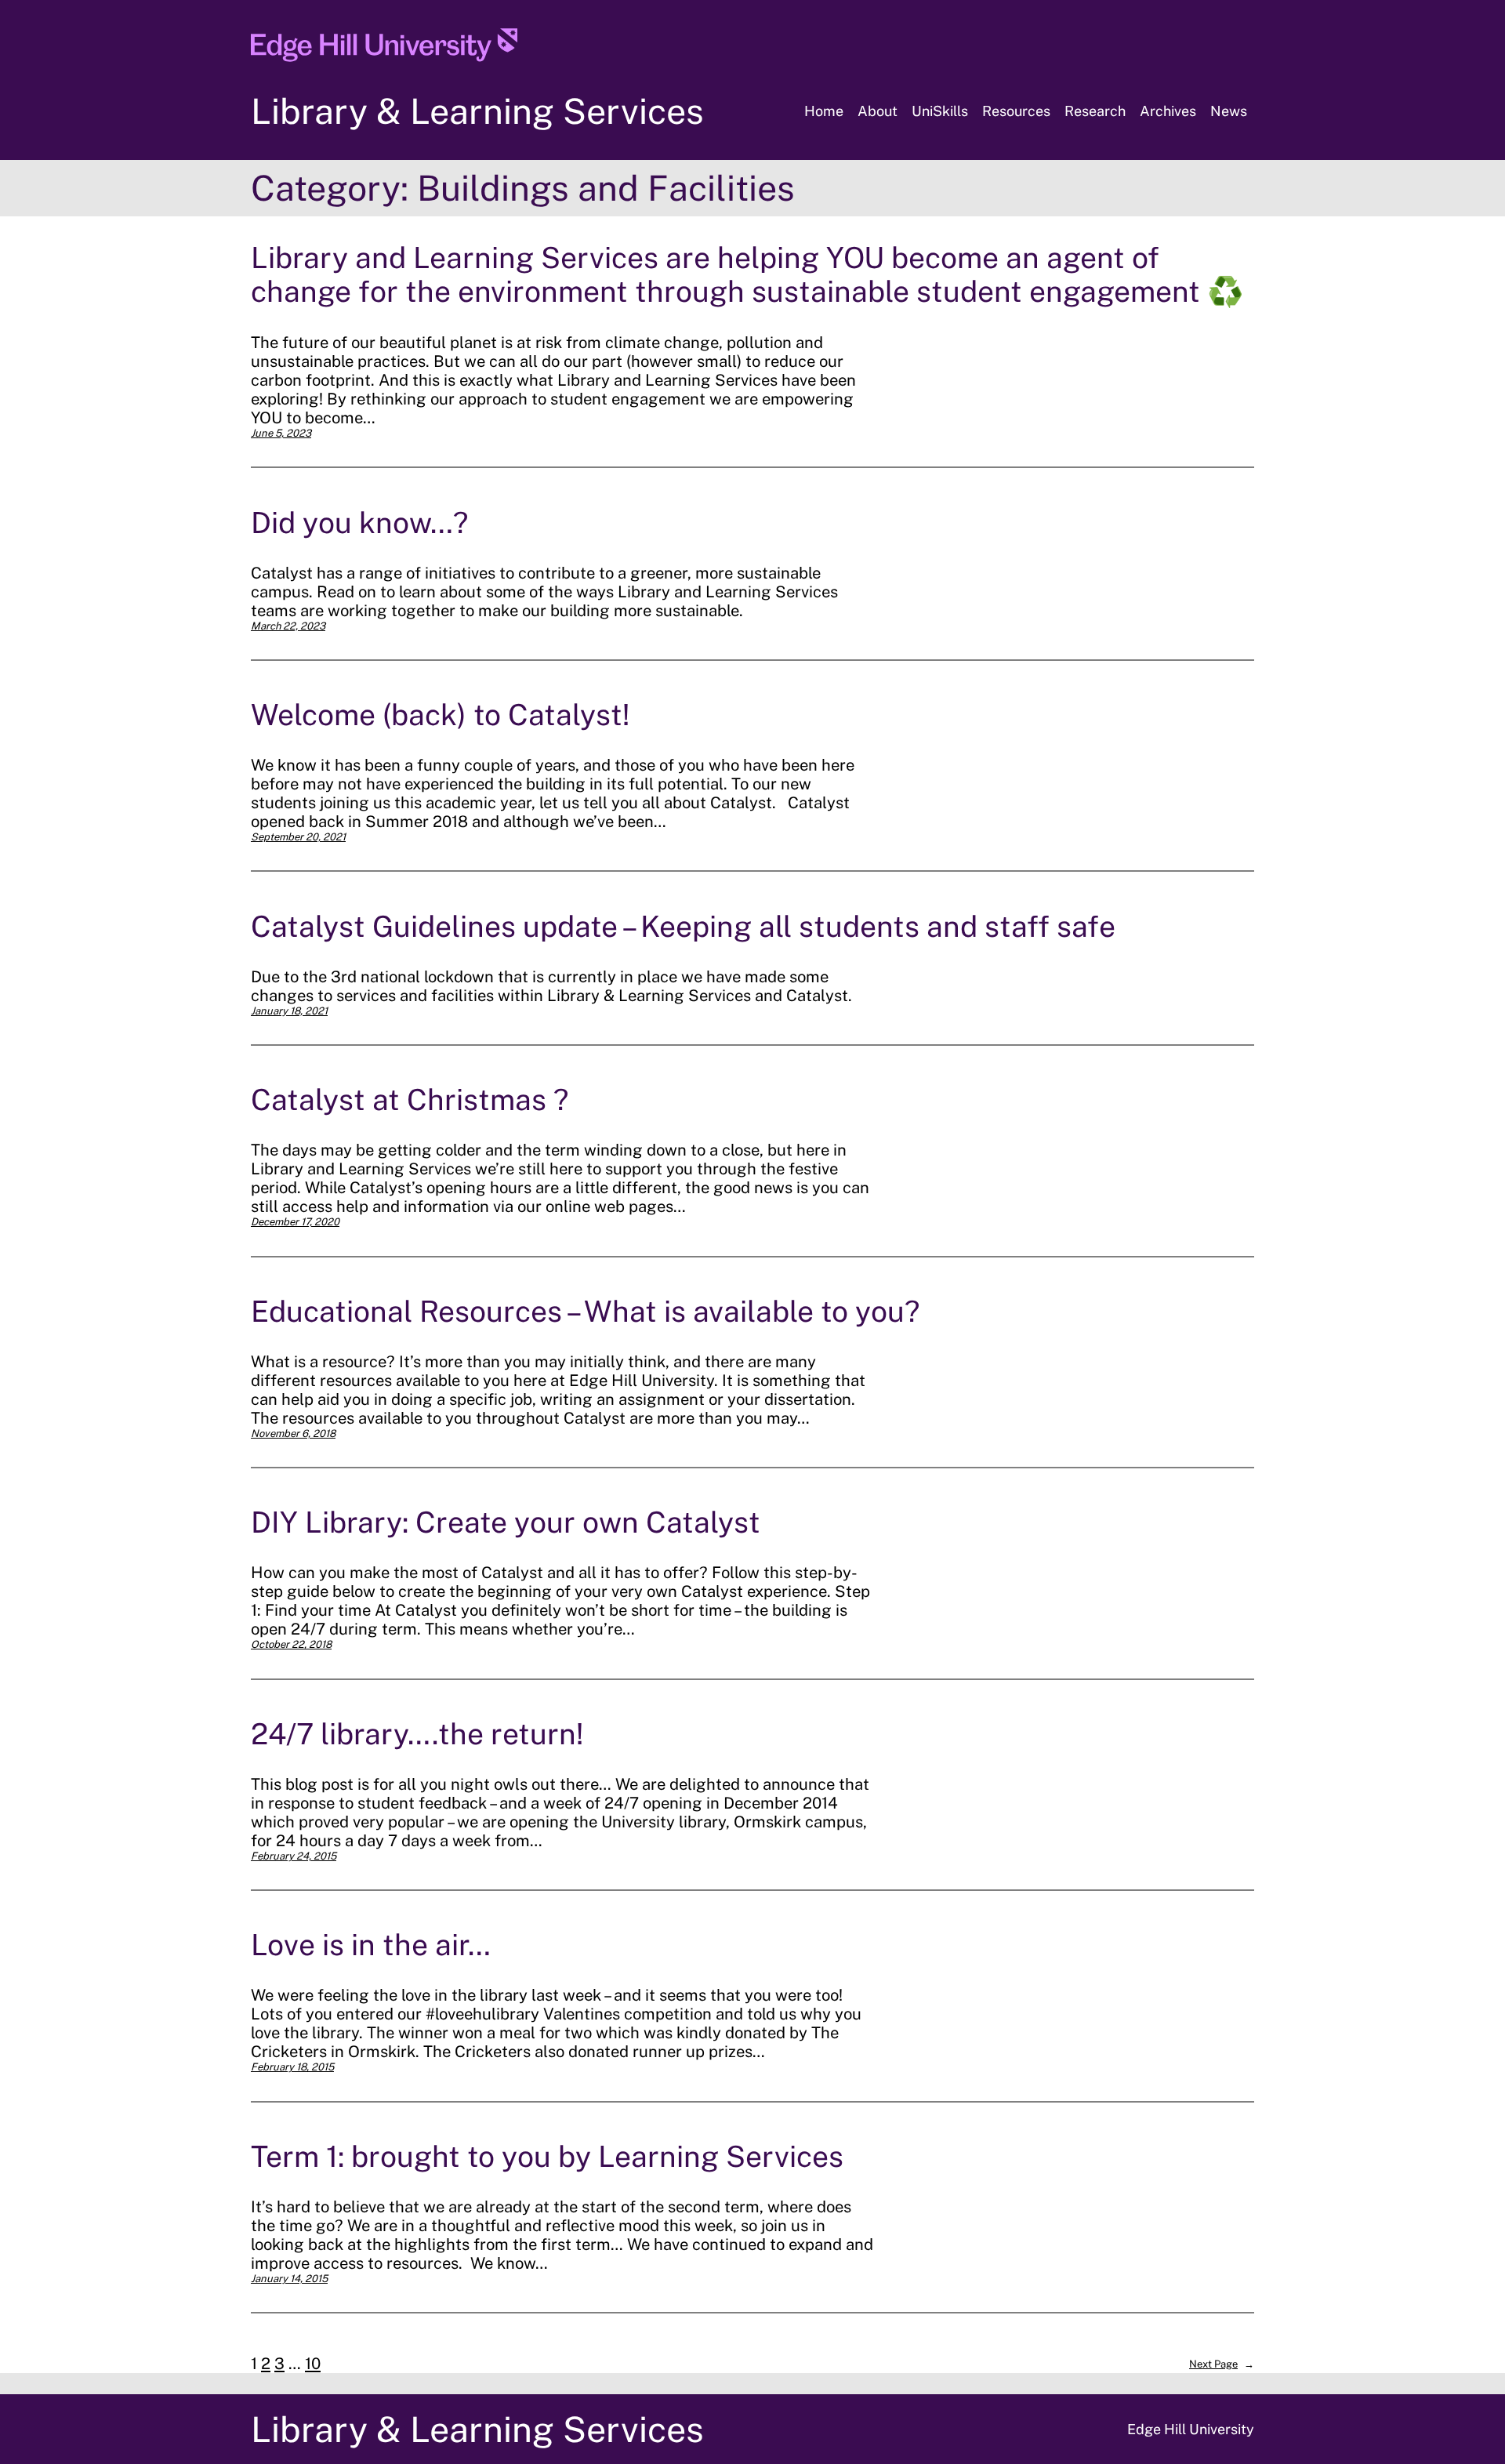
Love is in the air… (371, 1945)
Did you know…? (359, 523)
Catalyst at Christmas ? (410, 1100)
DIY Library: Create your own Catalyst (506, 1522)
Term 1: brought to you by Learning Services (547, 2156)
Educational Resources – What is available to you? (585, 1311)
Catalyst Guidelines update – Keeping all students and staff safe (683, 926)
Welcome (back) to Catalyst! (440, 715)
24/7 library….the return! (417, 1734)
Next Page (1222, 2364)
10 (313, 2364)
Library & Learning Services (477, 111)
